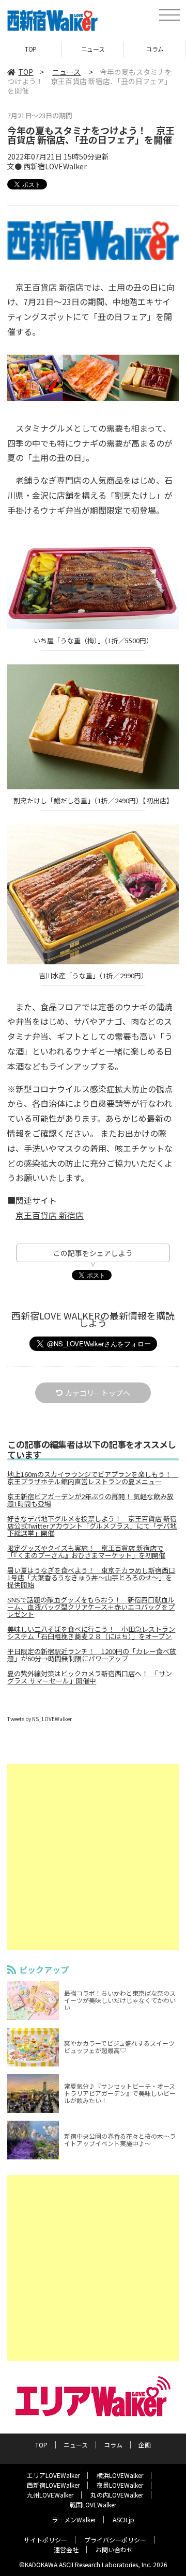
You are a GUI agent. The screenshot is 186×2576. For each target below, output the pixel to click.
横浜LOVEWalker (120, 2475)
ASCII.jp (123, 2519)
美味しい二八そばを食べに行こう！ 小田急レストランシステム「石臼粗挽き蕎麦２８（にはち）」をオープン (91, 1633)
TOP (31, 49)
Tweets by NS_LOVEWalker (40, 1719)
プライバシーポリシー (115, 2540)
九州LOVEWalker (50, 2495)
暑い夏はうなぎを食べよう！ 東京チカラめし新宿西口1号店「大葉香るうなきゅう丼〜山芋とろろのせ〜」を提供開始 (91, 1578)
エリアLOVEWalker (53, 2475)
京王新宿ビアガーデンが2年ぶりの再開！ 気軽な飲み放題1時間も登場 (90, 1500)
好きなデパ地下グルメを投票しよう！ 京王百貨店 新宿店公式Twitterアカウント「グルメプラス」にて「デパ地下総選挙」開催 (92, 1526)
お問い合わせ (114, 2549)
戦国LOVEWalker (93, 2505)
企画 (145, 2445)
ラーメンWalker (74, 2519)
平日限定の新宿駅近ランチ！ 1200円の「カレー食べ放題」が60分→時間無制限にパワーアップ (92, 1655)
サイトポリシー (45, 2540)
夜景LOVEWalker (120, 2485)
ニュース (93, 49)
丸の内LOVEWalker (117, 2495)
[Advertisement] (93, 1857)
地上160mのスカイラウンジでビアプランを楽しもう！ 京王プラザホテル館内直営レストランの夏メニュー (93, 1478)
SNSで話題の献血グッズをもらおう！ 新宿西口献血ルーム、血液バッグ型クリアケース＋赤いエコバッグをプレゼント (91, 1607)
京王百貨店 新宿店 (50, 1215)
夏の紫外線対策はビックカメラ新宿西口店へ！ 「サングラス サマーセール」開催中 (90, 1677)
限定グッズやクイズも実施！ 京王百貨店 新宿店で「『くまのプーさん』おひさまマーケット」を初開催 (86, 1552)
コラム (155, 49)
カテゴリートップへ (98, 1393)
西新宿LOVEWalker (53, 2485)
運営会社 (66, 2549)
